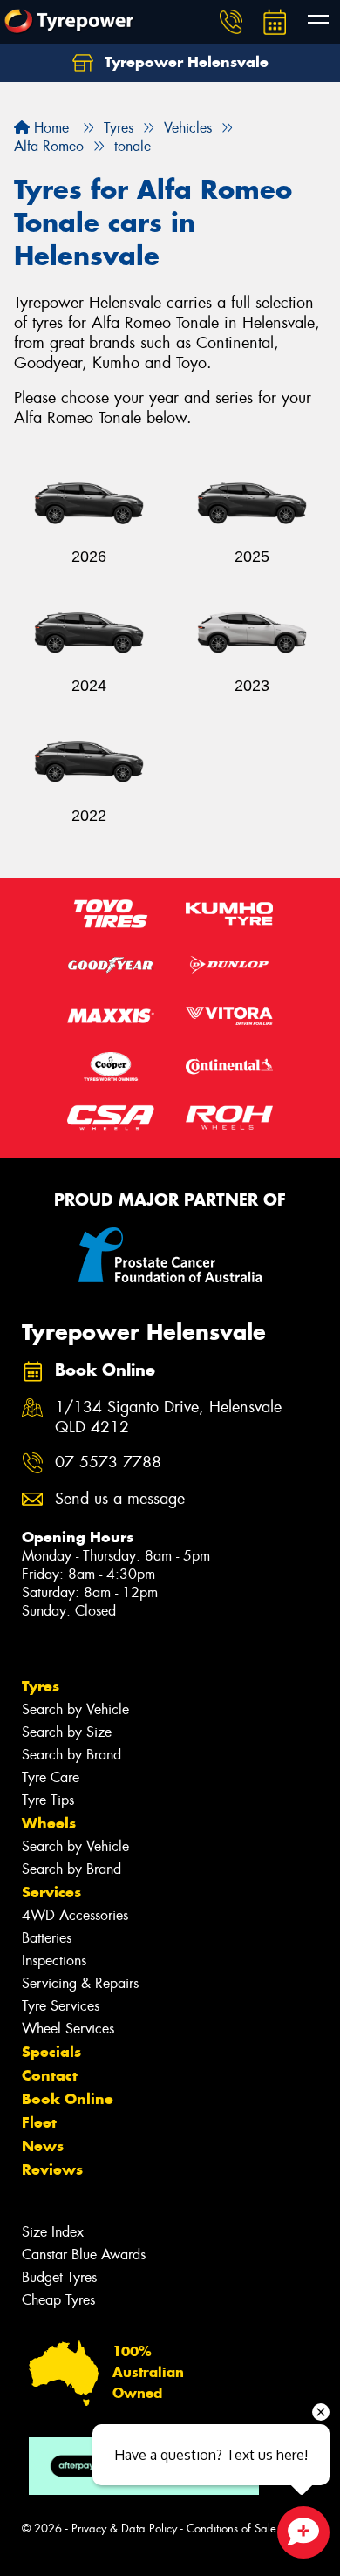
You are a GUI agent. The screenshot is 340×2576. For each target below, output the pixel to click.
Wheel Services (68, 2029)
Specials (51, 2052)
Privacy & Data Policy (124, 2528)
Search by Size (67, 1732)
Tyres (41, 1686)
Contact (50, 2075)
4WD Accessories (75, 1915)
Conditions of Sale (231, 2528)
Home (49, 128)
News (43, 2146)
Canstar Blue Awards (84, 2255)
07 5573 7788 (108, 1462)
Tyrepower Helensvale (184, 62)
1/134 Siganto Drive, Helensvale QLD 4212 (168, 1418)
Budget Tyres (59, 2277)
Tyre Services (61, 2006)
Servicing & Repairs (80, 1983)
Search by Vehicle (75, 1709)
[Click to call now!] (231, 22)
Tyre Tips (48, 1800)
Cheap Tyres (58, 2300)
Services (51, 1892)
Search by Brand (71, 1755)
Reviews (52, 2169)
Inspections (54, 1961)
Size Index (53, 2232)
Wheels (49, 1823)
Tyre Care (51, 1777)
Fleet (39, 2122)
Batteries (47, 1938)
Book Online (68, 2099)
